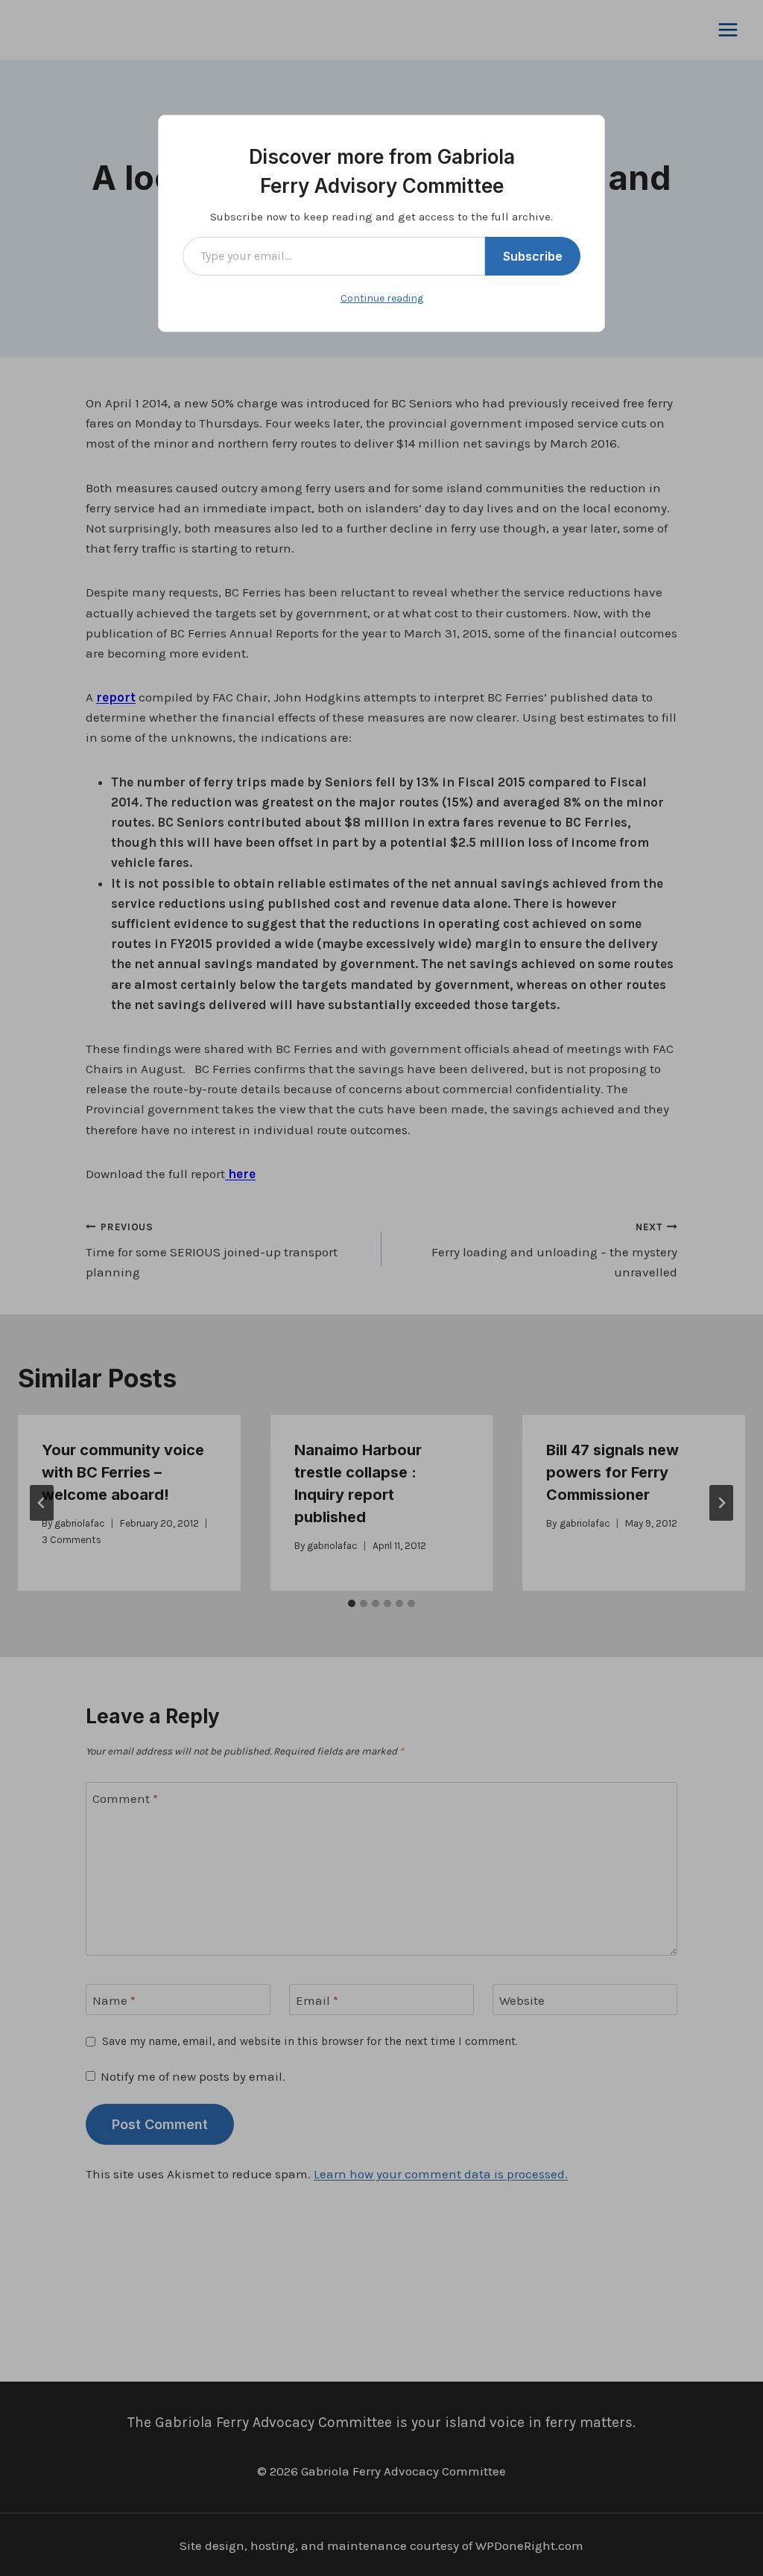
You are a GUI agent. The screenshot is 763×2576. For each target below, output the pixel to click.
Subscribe (533, 256)
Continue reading (382, 298)
